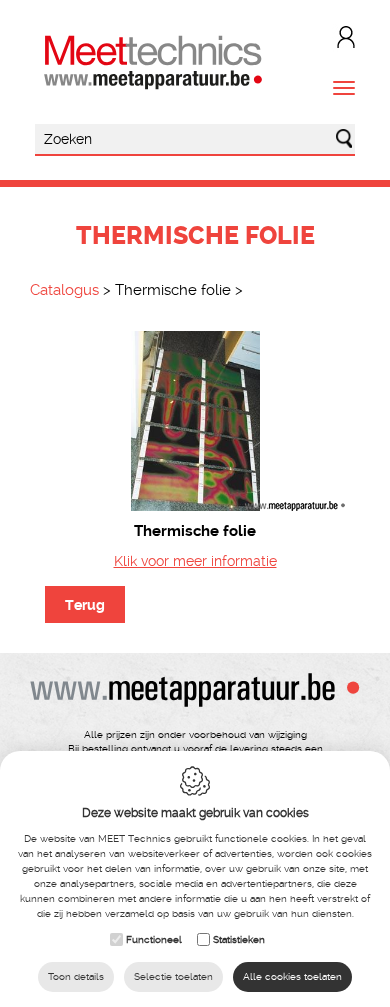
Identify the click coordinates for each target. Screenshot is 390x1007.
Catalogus (64, 290)
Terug (85, 605)
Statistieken (239, 939)
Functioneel (154, 939)
